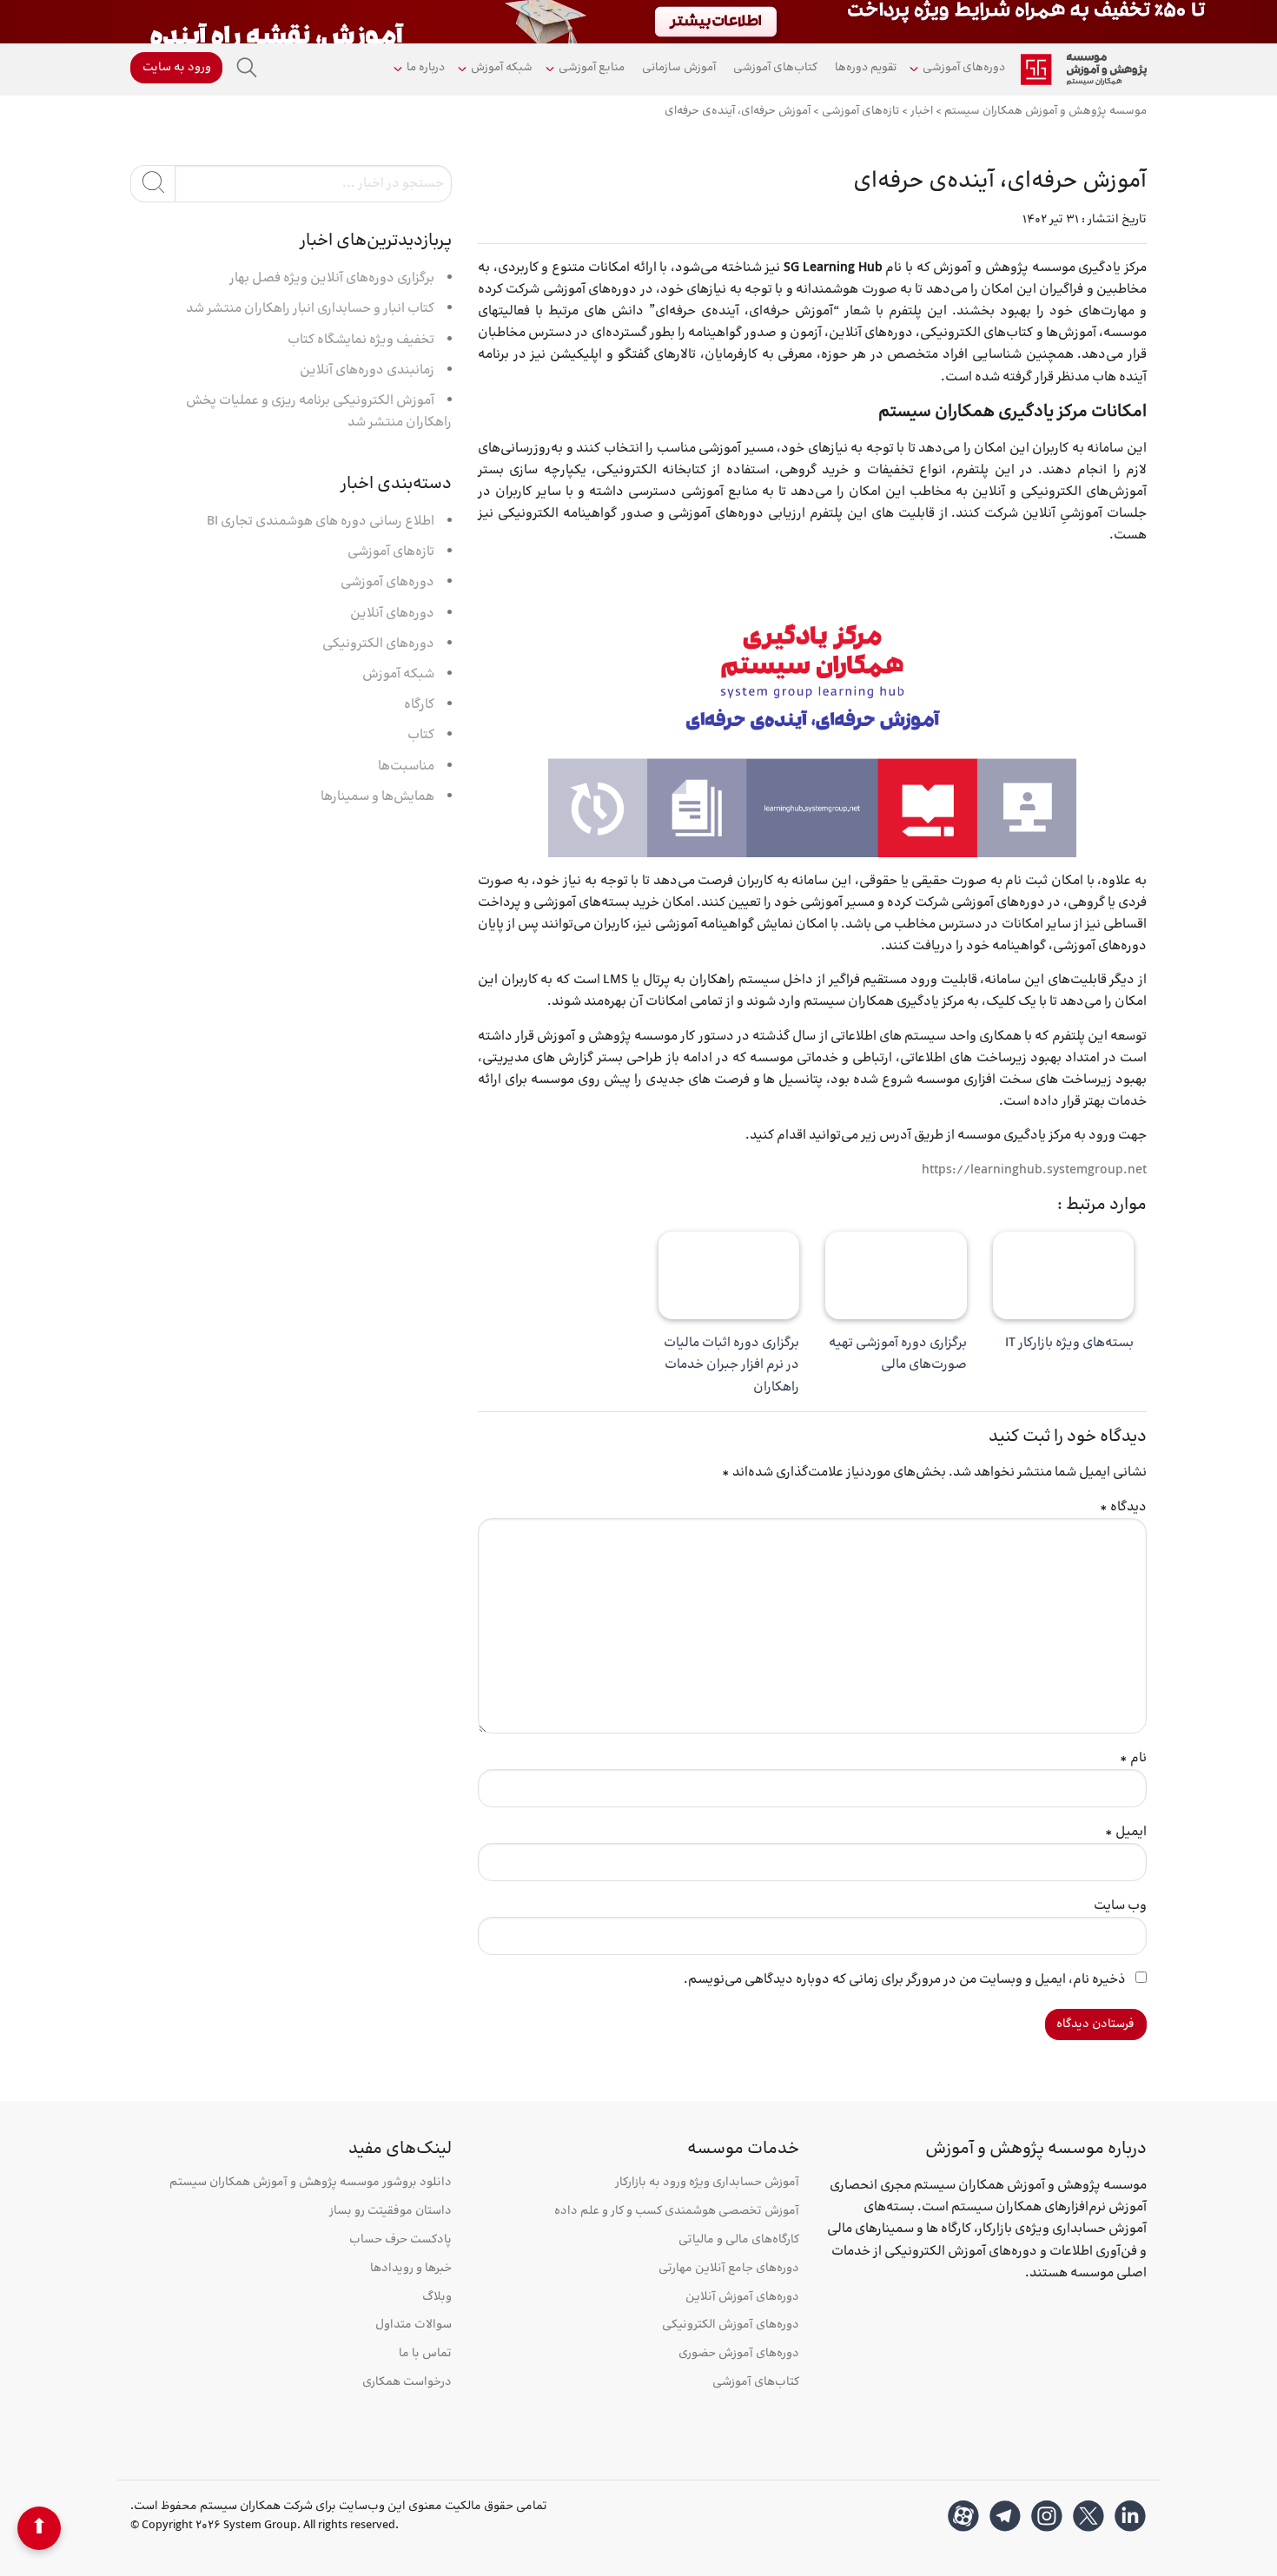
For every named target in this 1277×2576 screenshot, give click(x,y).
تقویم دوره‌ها (866, 68)
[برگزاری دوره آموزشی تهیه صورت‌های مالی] (896, 1276)
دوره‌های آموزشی (964, 68)
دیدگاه (1123, 1507)
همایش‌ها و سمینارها (377, 797)
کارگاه (419, 705)
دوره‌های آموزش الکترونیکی (731, 2325)
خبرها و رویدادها (411, 2269)
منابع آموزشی (592, 68)
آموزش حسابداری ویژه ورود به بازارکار (707, 2183)
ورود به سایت (177, 68)
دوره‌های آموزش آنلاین (742, 2298)
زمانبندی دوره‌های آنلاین (367, 370)
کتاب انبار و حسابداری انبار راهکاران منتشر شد (310, 309)
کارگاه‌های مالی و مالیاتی (739, 2240)
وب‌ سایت (1120, 1906)
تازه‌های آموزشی (391, 552)
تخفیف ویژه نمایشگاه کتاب (361, 340)
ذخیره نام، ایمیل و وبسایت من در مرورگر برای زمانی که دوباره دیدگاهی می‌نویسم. (905, 1980)
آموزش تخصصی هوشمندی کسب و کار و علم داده (677, 2212)
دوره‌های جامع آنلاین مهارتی (729, 2269)
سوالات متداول (414, 2325)
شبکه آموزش (502, 68)
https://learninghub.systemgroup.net (1034, 1170)
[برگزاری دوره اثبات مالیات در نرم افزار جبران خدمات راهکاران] (729, 1276)
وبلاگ (437, 2298)
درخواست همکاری (407, 2383)
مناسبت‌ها (406, 766)
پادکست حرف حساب (400, 2240)
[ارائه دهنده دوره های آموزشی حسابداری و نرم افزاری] (1084, 69)
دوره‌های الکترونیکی (378, 644)
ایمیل (1126, 1832)
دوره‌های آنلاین (392, 614)
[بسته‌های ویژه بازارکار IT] (1064, 1276)
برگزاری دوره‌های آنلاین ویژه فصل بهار (332, 278)
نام (1133, 1758)
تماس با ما (425, 2354)
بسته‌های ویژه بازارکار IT (1069, 1343)
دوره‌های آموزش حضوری (739, 2354)
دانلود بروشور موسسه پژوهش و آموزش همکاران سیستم (311, 2183)
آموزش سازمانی (679, 68)
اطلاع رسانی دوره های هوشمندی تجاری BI (321, 522)
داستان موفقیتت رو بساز (390, 2212)
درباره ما (426, 68)
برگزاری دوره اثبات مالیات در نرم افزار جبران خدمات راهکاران (731, 1365)
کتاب (421, 735)
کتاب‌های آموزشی (775, 68)
